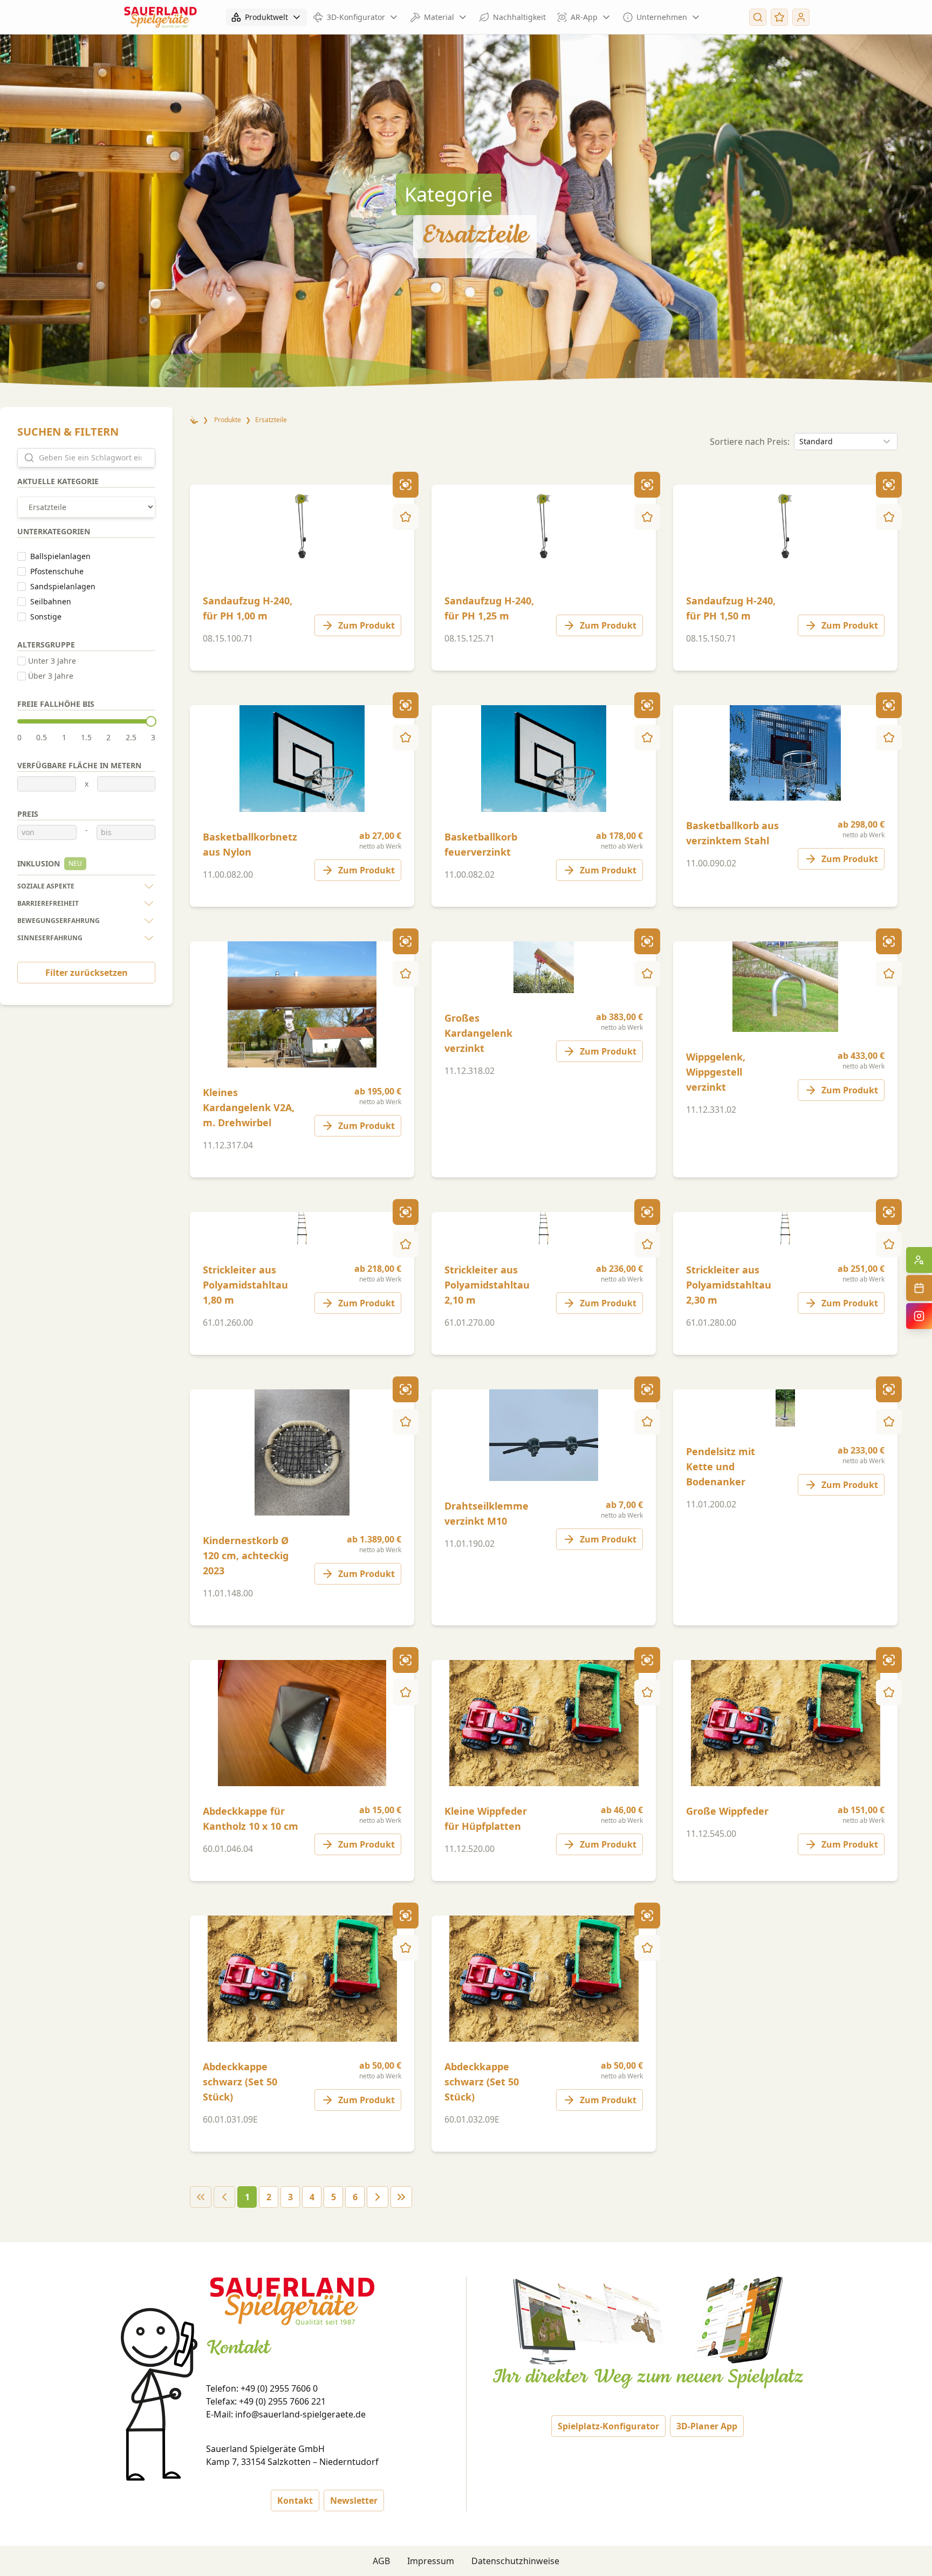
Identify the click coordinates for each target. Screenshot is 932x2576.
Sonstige (46, 617)
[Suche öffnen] (758, 17)
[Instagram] (919, 1316)
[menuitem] (302, 578)
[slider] (151, 721)
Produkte (227, 420)
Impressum (431, 2561)
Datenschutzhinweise (515, 2561)
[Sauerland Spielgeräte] (160, 17)
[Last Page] (401, 2197)
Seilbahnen (51, 601)
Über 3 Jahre (51, 676)
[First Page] (201, 2197)
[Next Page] (378, 2197)
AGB (381, 2561)
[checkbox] (22, 556)
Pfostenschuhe (57, 571)
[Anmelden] (801, 17)
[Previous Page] (224, 2197)
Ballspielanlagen (60, 556)
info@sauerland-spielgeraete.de (300, 2414)
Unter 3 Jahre (52, 661)
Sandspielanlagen (63, 586)
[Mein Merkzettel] (779, 17)
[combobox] (846, 442)
